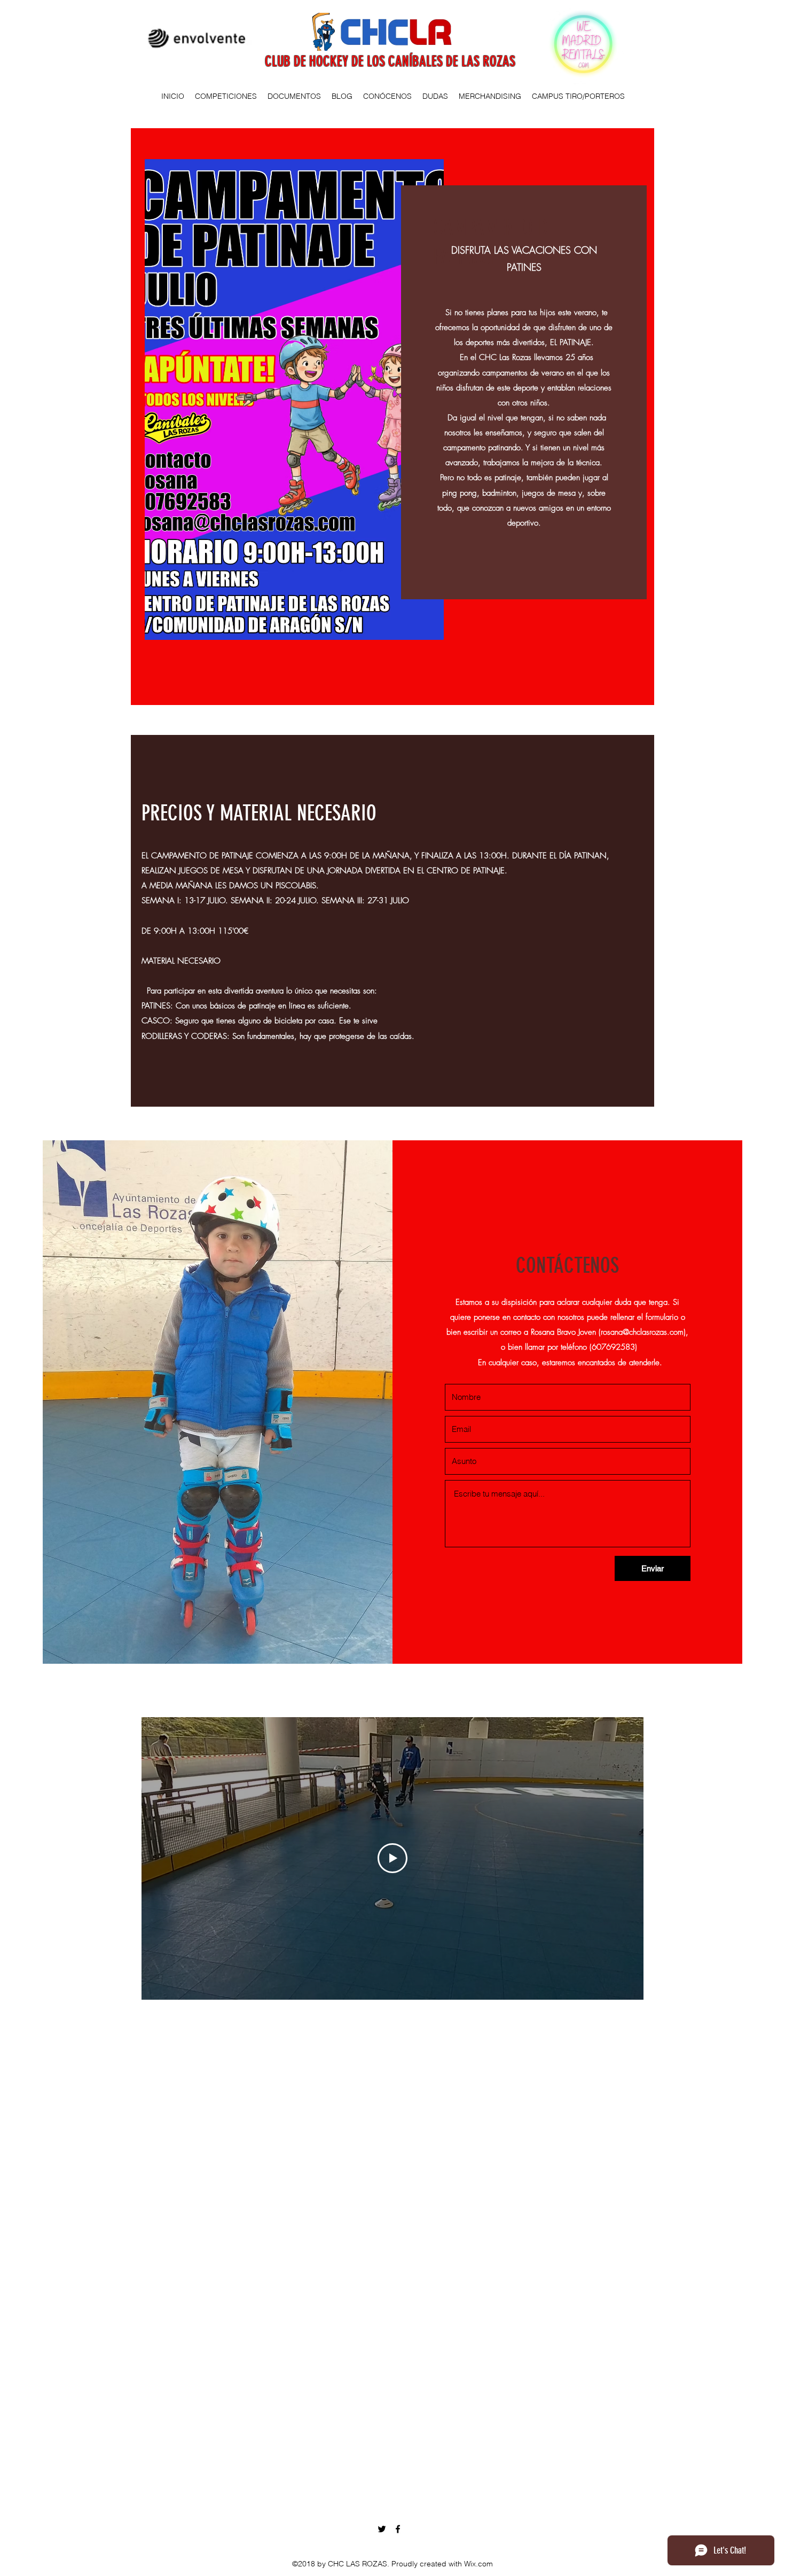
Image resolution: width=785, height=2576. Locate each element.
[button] (226, 96)
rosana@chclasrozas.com (642, 1332)
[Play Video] (392, 1858)
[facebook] (398, 2529)
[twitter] (382, 2529)
